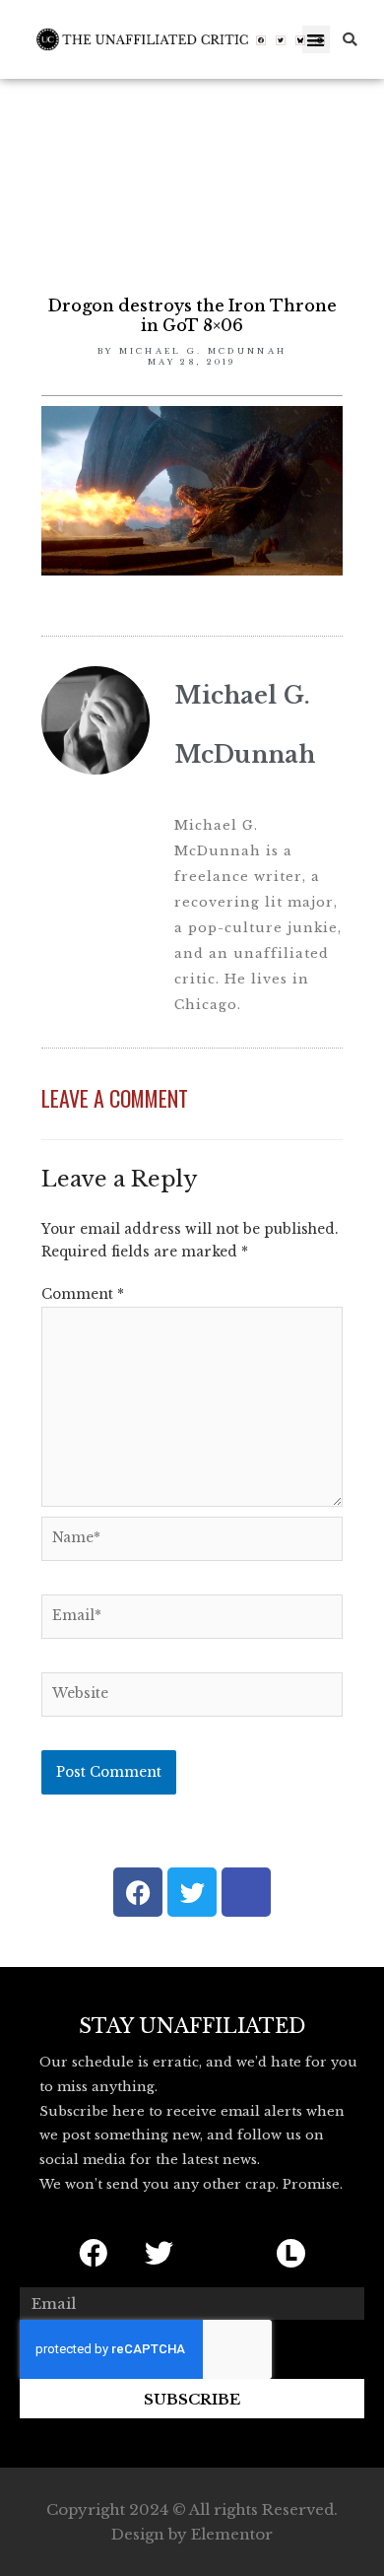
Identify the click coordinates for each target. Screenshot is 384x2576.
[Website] (192, 1698)
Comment (83, 1294)
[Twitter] (281, 40)
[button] (317, 40)
